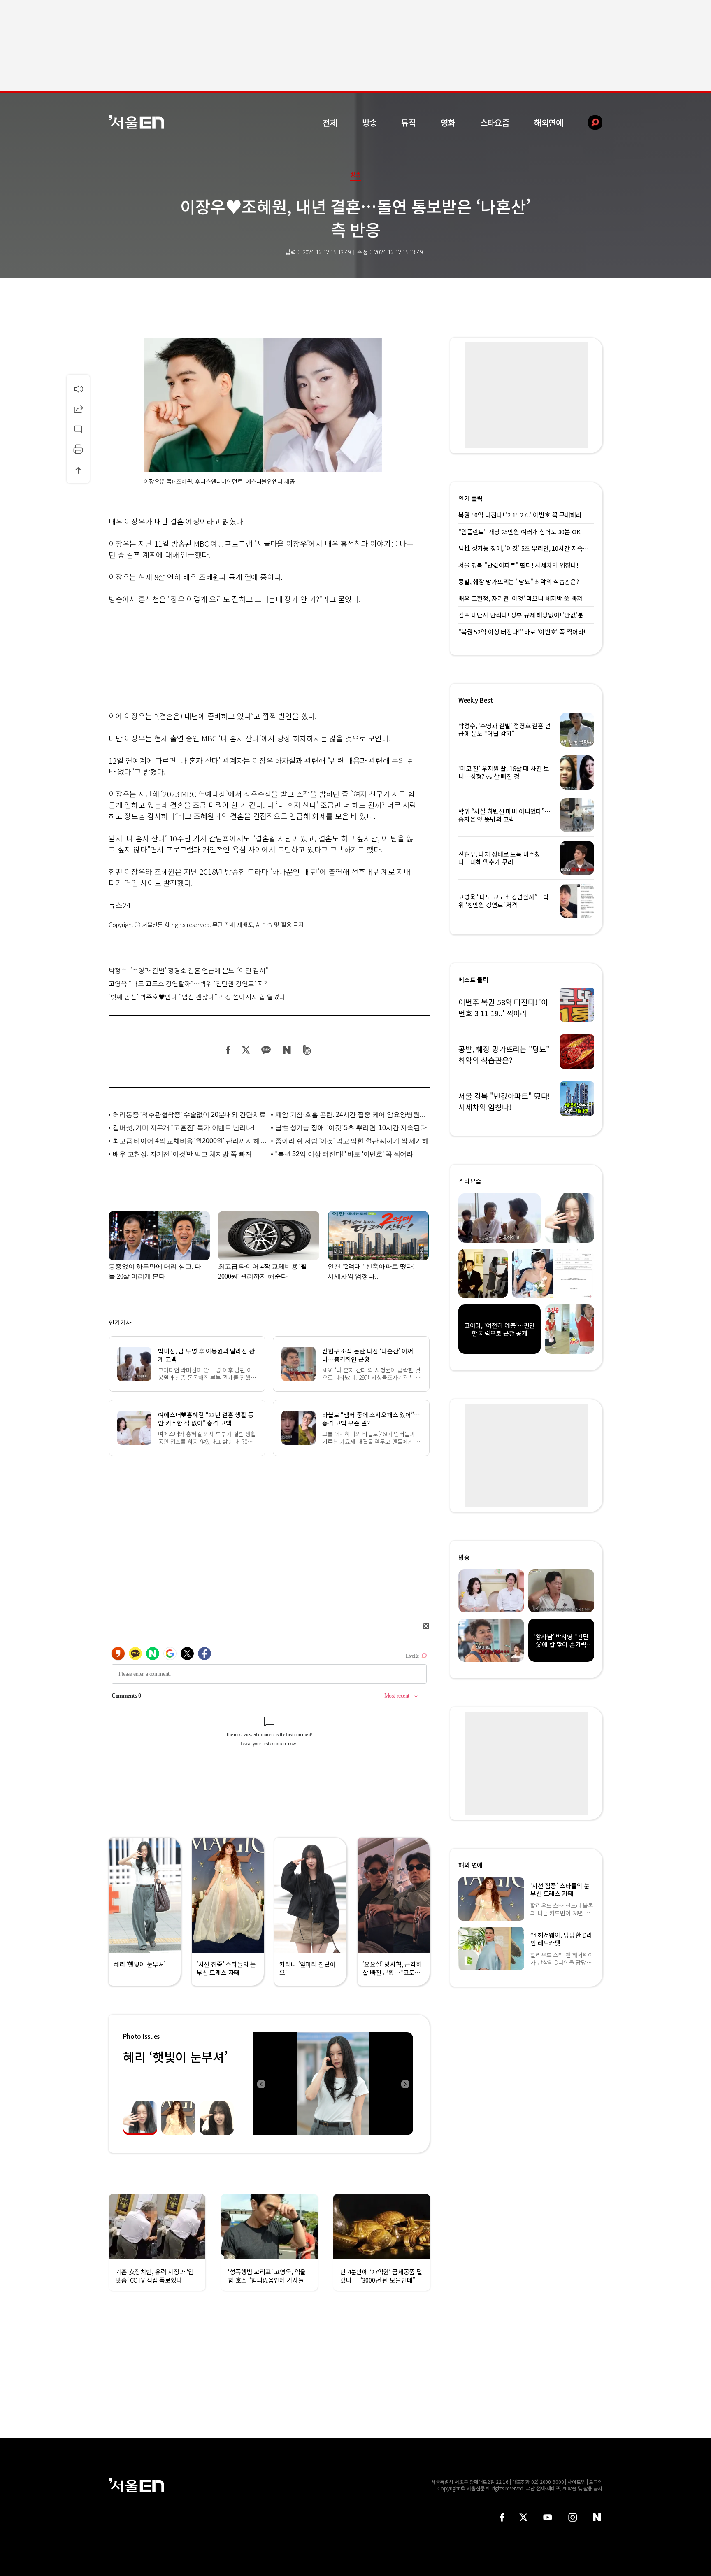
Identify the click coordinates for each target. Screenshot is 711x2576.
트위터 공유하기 (246, 1050)
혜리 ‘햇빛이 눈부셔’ (175, 2057)
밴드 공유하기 (307, 1050)
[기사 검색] (589, 122)
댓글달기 (78, 429)
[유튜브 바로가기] (548, 2517)
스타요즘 (495, 122)
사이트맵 (576, 2482)
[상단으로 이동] (78, 469)
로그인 (596, 2482)
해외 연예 (471, 1865)
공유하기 (78, 409)
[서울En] (136, 122)
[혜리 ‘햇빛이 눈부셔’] (333, 2084)
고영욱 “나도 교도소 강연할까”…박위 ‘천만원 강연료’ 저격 (189, 983)
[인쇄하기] (78, 449)
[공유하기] (78, 409)
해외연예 (549, 122)
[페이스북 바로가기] (502, 2517)
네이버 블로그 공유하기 (287, 1050)
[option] (333, 2084)
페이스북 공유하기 (228, 1050)
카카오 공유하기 (266, 1050)
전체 (330, 122)
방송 (369, 122)
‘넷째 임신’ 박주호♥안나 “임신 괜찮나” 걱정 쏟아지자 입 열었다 (197, 997)
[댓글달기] (78, 429)
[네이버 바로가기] (597, 2517)
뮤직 (409, 122)
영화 (448, 122)
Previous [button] (261, 2084)
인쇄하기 (78, 449)
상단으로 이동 (78, 469)
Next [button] (405, 2084)
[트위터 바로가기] (523, 2517)
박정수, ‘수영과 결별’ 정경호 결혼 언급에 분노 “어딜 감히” (188, 970)
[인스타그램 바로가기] (573, 2517)
